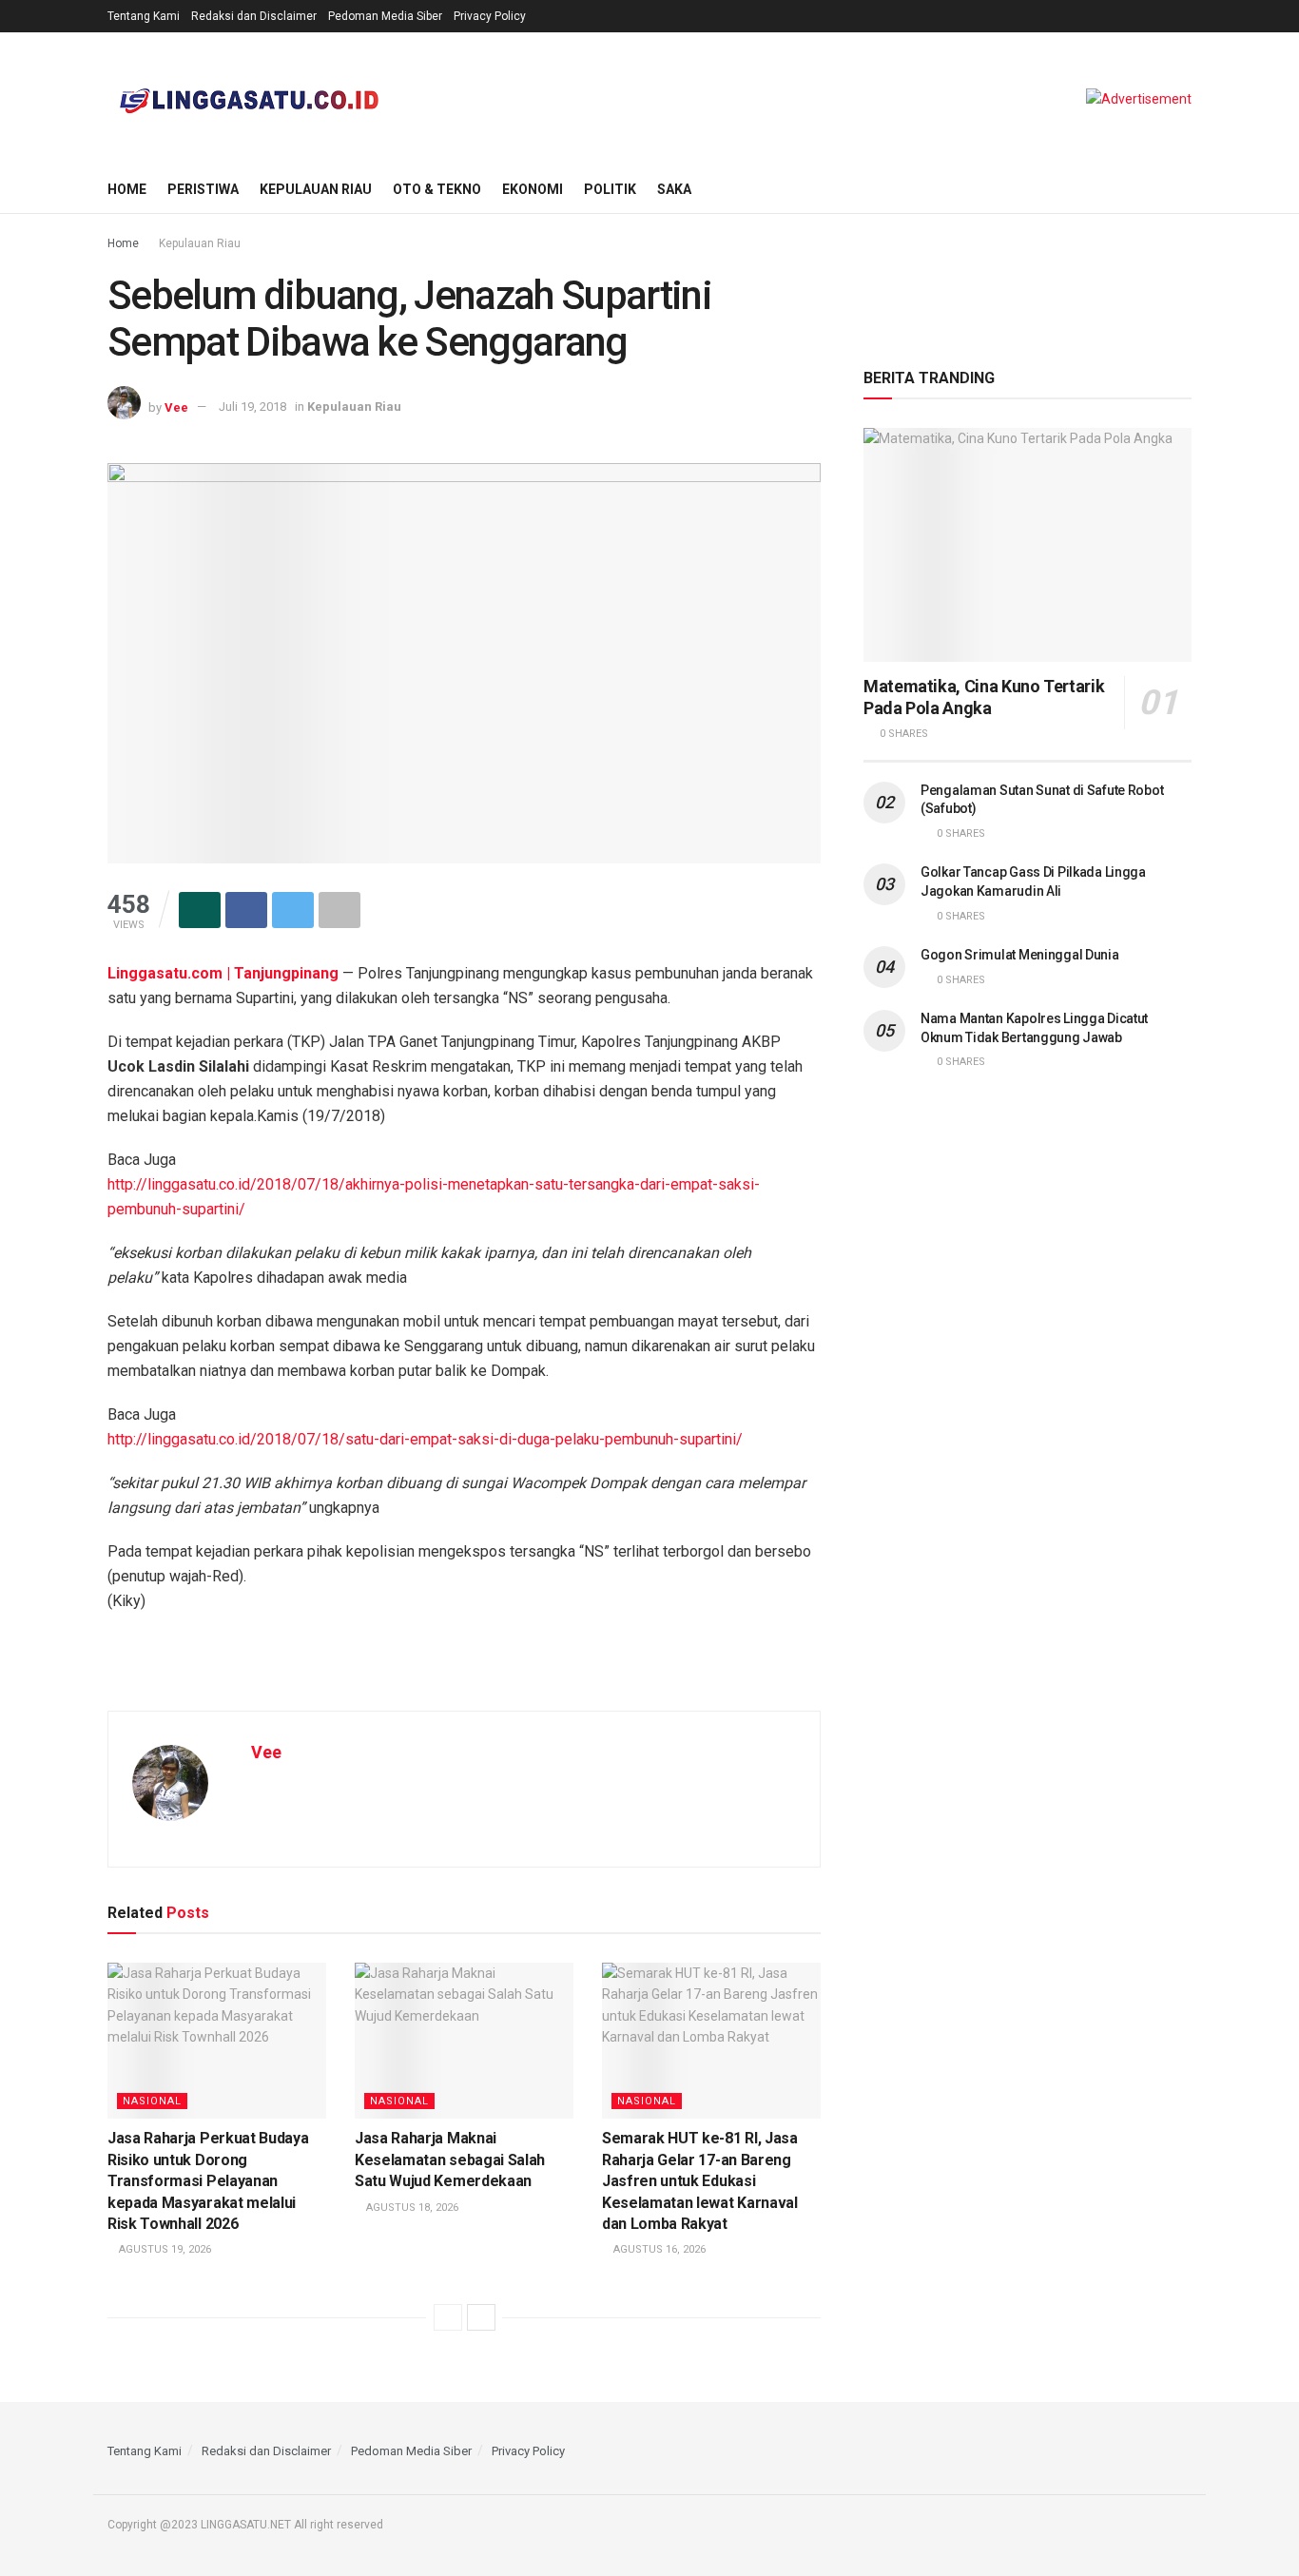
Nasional (152, 2101)
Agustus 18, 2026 (411, 2208)
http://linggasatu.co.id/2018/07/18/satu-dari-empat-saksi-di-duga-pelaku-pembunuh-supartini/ (425, 1439)
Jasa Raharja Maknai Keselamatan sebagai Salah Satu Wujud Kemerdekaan (450, 2160)
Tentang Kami (144, 16)
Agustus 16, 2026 (658, 2249)
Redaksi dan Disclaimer (254, 16)
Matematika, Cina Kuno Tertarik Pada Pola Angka (984, 697)
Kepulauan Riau (316, 189)
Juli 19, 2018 (252, 407)
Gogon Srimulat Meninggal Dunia (1020, 955)
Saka (674, 189)
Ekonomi (533, 189)
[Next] (481, 2317)
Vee (176, 407)
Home (127, 189)
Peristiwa (203, 189)
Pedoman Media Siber (385, 16)
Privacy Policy (490, 16)
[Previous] (448, 2317)
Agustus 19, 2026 (164, 2249)
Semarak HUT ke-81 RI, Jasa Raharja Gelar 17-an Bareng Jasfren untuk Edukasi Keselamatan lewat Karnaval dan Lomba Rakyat (700, 2181)
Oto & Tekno (437, 189)
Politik (610, 189)
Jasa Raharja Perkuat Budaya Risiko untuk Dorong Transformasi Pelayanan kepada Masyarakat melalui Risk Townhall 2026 (208, 2181)
